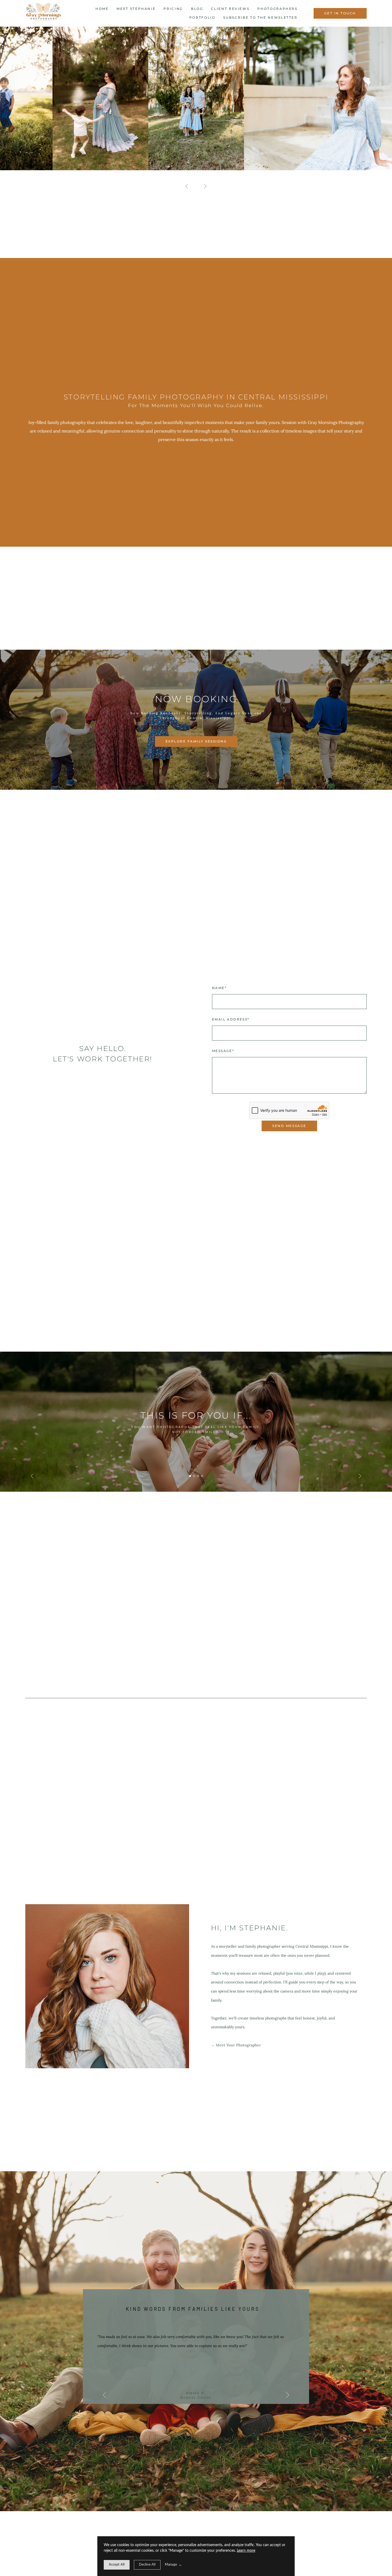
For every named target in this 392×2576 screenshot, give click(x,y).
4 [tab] (202, 1476)
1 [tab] (190, 1476)
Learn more (246, 2551)
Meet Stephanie (136, 9)
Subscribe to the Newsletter (260, 17)
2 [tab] (194, 1476)
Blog (197, 9)
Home (102, 9)
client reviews (230, 9)
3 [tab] (198, 1476)
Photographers (277, 9)
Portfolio (202, 17)
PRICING (173, 9)
